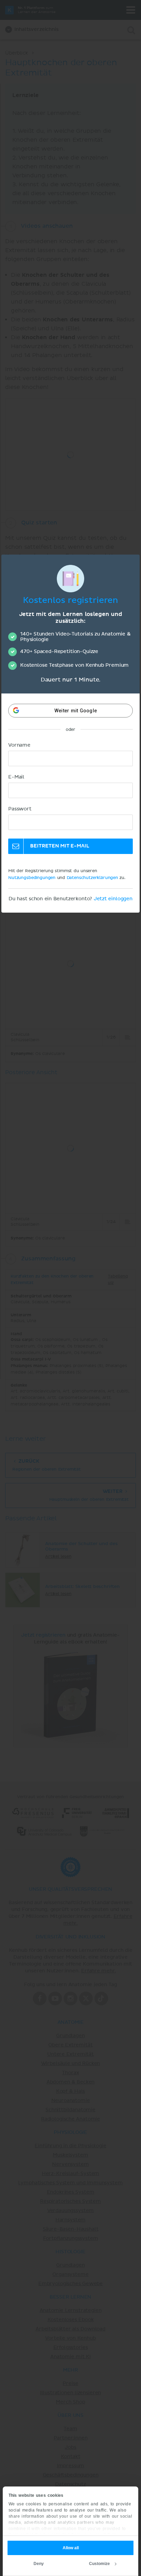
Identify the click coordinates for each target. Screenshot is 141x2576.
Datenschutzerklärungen (92, 878)
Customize (99, 2564)
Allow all (71, 2548)
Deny (39, 2564)
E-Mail (16, 777)
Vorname (19, 745)
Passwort (20, 809)
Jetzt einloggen (113, 899)
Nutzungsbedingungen (32, 878)
